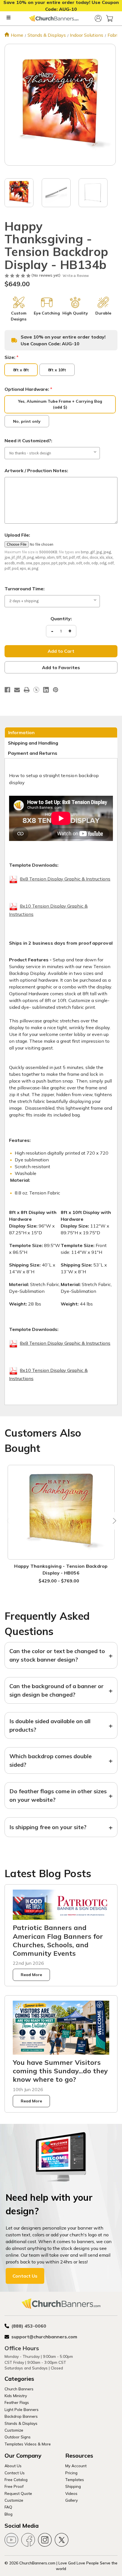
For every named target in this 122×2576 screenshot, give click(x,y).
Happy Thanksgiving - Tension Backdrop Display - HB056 (61, 1569)
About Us (13, 2466)
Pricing (71, 2473)
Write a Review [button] (76, 276)
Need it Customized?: (28, 441)
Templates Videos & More (28, 2444)
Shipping (73, 2486)
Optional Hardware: (28, 389)
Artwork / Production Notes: (36, 470)
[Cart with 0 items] (110, 18)
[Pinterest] (56, 690)
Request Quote (18, 2493)
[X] (36, 690)
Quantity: (61, 619)
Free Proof (14, 2486)
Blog (9, 2514)
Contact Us (25, 2276)
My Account (76, 2466)
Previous (9, 1521)
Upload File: (17, 535)
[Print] (27, 690)
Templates (75, 2479)
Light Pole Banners (22, 2409)
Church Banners (19, 2389)
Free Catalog (16, 2479)
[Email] (17, 690)
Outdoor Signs (18, 2437)
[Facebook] (7, 690)
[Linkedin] (46, 690)
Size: (11, 357)
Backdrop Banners (21, 2416)
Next (113, 1521)
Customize (14, 2430)
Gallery (71, 2500)
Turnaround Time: (25, 589)
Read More (31, 1975)
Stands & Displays (21, 2423)
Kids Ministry (16, 2396)
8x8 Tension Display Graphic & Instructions (65, 879)
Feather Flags (17, 2402)
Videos (71, 2493)
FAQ (8, 2507)
